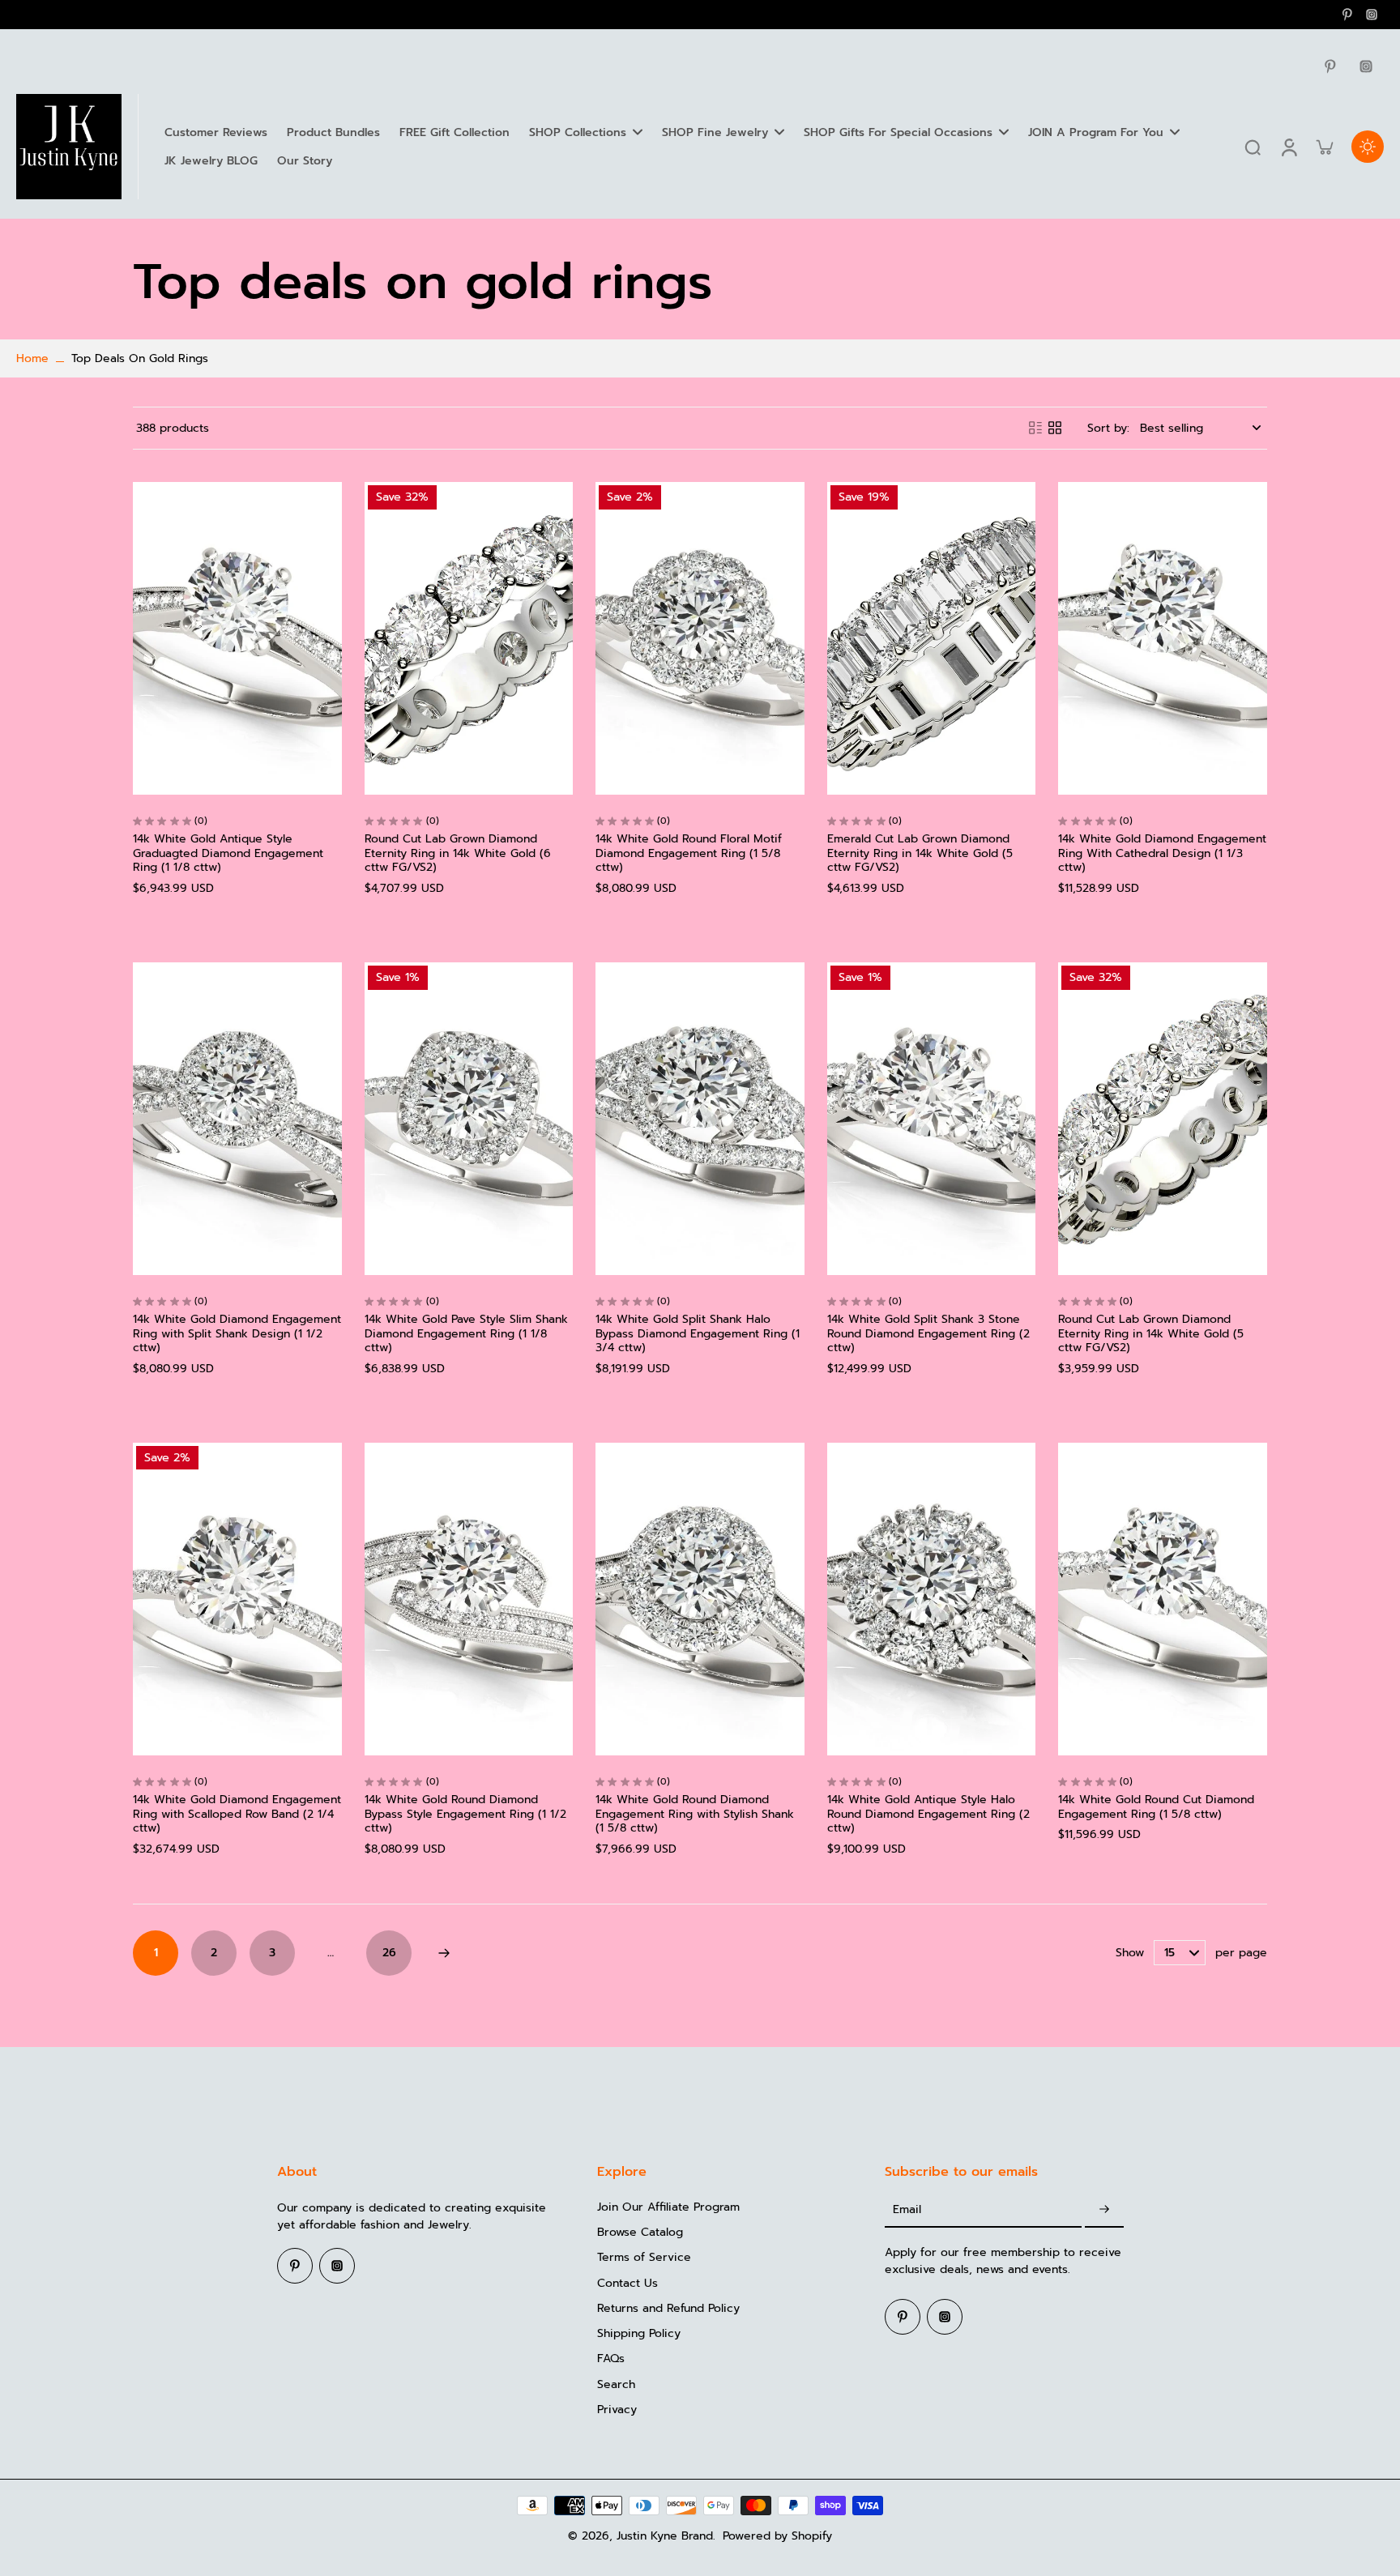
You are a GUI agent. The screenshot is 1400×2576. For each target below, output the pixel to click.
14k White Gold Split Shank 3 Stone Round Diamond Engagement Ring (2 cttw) (928, 1333)
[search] (1253, 147)
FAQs (611, 2358)
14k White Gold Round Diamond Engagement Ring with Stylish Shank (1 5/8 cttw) (695, 1814)
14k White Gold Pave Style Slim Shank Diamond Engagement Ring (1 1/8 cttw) (466, 1333)
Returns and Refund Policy (668, 2308)
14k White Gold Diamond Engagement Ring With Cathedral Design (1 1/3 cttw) (1162, 853)
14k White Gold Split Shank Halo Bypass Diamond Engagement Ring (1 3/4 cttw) (698, 1333)
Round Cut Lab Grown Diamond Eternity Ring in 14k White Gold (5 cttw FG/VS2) (1151, 1333)
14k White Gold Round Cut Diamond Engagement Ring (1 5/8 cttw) (1156, 1807)
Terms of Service (644, 2257)
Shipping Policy (639, 2333)
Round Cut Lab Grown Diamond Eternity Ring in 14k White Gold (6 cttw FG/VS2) (458, 853)
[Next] (444, 1953)
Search (616, 2384)
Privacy (617, 2410)
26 (389, 1953)
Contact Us (627, 2283)
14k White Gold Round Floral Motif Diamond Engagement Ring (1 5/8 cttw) (689, 853)
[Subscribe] (1104, 2210)
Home (32, 358)
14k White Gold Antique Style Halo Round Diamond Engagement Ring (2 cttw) (928, 1814)
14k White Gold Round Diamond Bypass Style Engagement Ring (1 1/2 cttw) (465, 1814)
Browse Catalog (640, 2232)
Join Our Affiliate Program (668, 2207)
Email (907, 2210)
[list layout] (1035, 428)
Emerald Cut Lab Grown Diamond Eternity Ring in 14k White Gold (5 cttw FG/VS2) (920, 853)
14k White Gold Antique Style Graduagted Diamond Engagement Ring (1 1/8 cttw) (228, 853)
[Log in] (1288, 147)
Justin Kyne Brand (665, 2536)
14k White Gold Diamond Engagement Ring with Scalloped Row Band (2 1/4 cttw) (237, 1814)
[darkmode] (1368, 147)
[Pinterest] (1347, 15)
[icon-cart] (1324, 147)
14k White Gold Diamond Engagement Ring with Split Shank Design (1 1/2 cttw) (237, 1333)
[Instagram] (1372, 15)
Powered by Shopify (777, 2536)
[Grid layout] (1055, 428)
